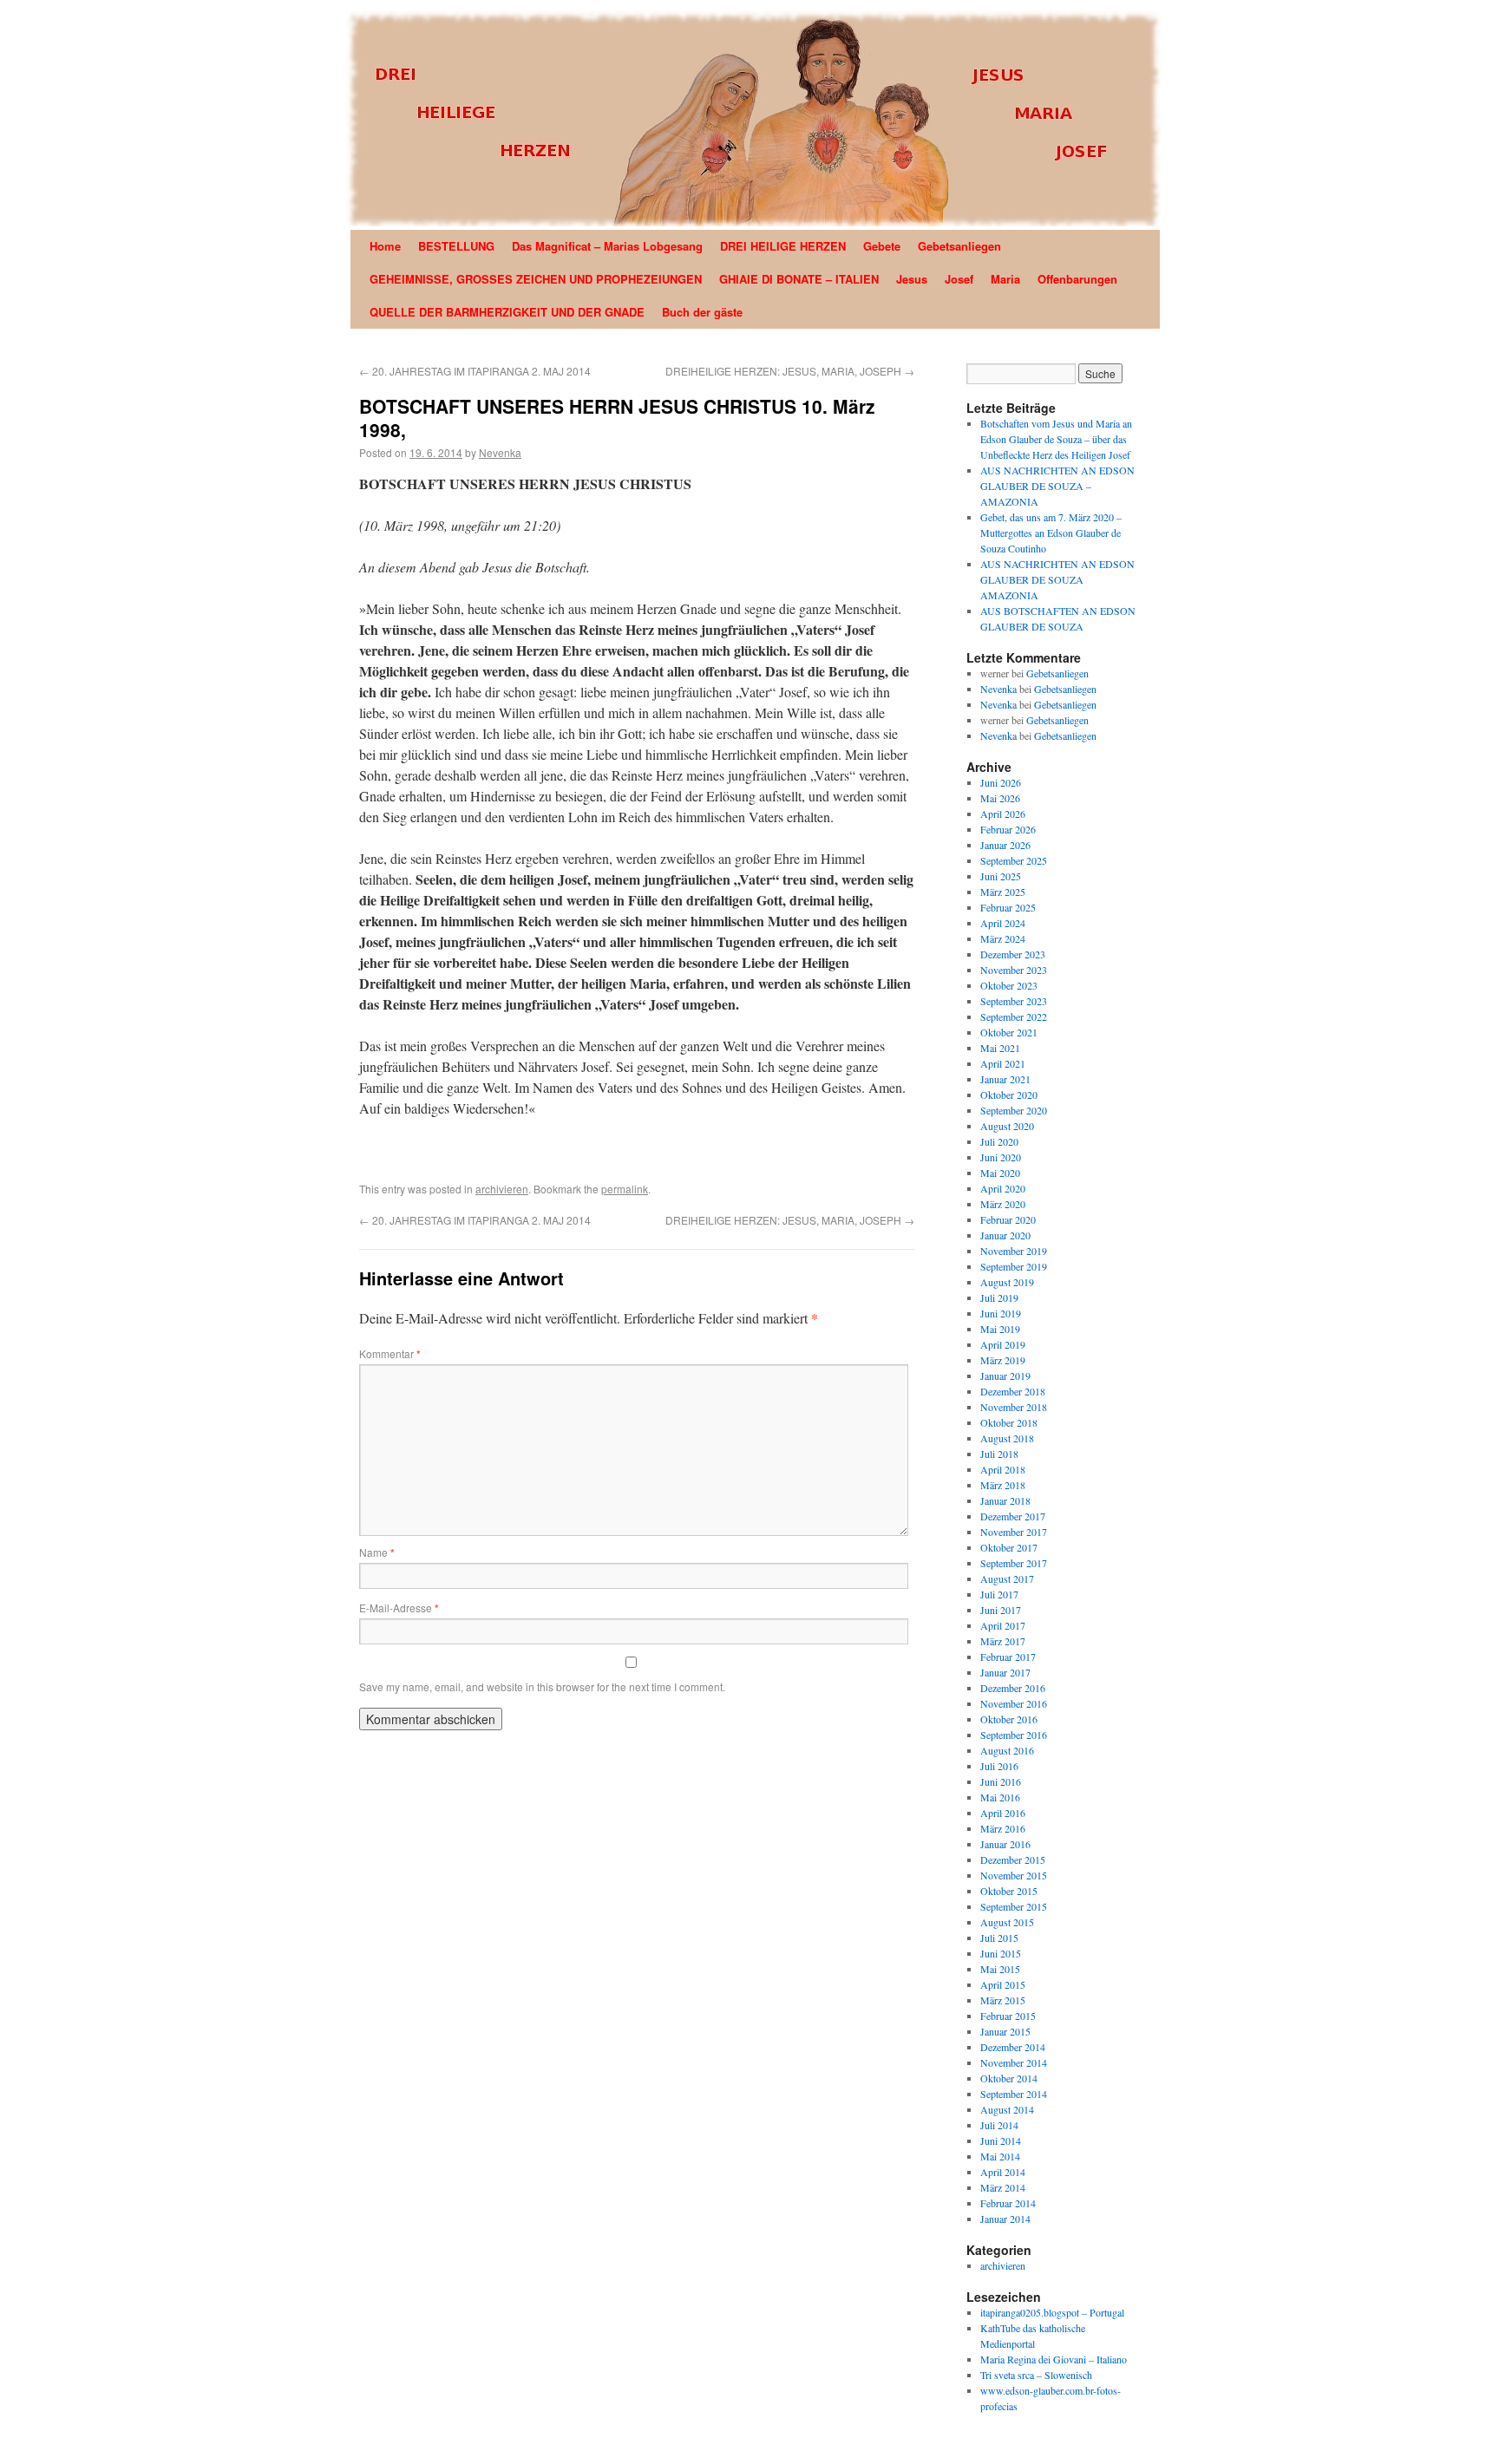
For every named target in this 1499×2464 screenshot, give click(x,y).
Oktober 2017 (1009, 1547)
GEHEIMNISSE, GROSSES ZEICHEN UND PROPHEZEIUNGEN (536, 279)
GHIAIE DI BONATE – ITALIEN (799, 279)
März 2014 (1003, 2187)
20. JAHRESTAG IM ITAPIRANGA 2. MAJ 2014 (475, 371)
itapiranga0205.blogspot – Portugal (1052, 2312)
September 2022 (1014, 1016)
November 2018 (1014, 1407)
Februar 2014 (1008, 2203)
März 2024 (1003, 938)
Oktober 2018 (1009, 1422)
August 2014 (1007, 2109)
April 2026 (1003, 814)
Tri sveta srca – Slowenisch (1036, 2375)
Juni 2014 (1001, 2140)
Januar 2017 (1005, 1672)
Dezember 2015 (1013, 1859)
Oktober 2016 (1009, 1719)
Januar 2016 (1005, 1844)
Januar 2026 (1005, 845)
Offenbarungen (1077, 279)
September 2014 (1014, 2094)
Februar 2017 (1008, 1657)
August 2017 (1007, 1578)
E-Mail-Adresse (399, 1608)
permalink (625, 1189)
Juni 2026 (1001, 782)
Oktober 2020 (1009, 1095)
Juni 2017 (1001, 1610)
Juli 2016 (999, 1766)
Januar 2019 (1005, 1376)
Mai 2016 (1000, 1797)
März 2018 (1003, 1485)
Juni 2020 (1001, 1157)
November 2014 (1014, 2062)
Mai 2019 (1000, 1329)
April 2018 (1003, 1469)
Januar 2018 (1005, 1500)
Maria (1005, 279)
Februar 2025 (1008, 907)
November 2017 (1014, 1532)
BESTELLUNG (456, 246)
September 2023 (1014, 1001)
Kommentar (390, 1353)
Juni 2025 (1001, 876)
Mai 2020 (1000, 1173)
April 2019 (1003, 1344)
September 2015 (1014, 1906)
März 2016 (1003, 1828)
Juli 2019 (999, 1297)
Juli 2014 (999, 2125)
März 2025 (1003, 892)
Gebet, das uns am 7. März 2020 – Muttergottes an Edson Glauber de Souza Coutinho (1051, 533)
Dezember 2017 (1013, 1516)
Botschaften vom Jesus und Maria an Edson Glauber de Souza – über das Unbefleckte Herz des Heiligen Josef (1056, 439)
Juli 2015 (999, 1938)
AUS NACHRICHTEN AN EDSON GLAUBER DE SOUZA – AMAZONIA (1057, 486)
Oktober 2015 (1009, 1891)
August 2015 (1007, 1922)
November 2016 (1014, 1703)
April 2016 (1003, 1813)
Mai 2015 (1000, 1969)
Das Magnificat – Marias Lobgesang (607, 246)
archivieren (502, 1189)
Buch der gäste (702, 312)
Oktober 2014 (1009, 2078)
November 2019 (1014, 1251)
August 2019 (1007, 1282)
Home (385, 246)
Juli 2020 (999, 1141)
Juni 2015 (1001, 1953)
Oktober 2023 (1009, 985)
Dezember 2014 (1013, 2047)
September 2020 (1014, 1110)
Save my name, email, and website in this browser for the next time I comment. (542, 1686)
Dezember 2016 (1013, 1688)
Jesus (912, 279)
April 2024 (1003, 923)
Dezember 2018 (1013, 1391)
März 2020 (1003, 1204)
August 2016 (1007, 1750)
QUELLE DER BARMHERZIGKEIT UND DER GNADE (507, 312)
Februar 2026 (1008, 829)
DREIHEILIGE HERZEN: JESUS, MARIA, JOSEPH (790, 371)
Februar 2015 (1008, 2016)
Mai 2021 (1000, 1048)
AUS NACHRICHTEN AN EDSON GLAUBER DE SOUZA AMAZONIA (1057, 579)
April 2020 (1003, 1188)
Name (377, 1552)
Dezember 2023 (1013, 954)
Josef (959, 279)
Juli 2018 (999, 1454)
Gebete (882, 246)
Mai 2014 (1000, 2156)
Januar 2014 (1005, 2219)
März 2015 (1003, 2000)
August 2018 (1007, 1438)
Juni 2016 (1001, 1781)
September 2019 (1014, 1266)
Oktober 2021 (1009, 1032)
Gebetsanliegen (959, 246)
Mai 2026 (1000, 798)
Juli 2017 (999, 1594)
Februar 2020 (1008, 1219)
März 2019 (1003, 1360)
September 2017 (1014, 1563)
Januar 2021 (1005, 1079)
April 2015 (1003, 1984)
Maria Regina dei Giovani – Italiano (1054, 2359)
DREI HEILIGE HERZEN (783, 246)
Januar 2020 (1005, 1235)
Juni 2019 (1001, 1313)
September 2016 (1014, 1735)
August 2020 (1007, 1126)
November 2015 (1014, 1875)
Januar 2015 (1005, 2031)
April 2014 (1003, 2172)
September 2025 (1014, 860)
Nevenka (500, 452)
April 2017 (1003, 1625)
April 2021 (1003, 1063)
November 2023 (1014, 970)
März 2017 (1003, 1641)
